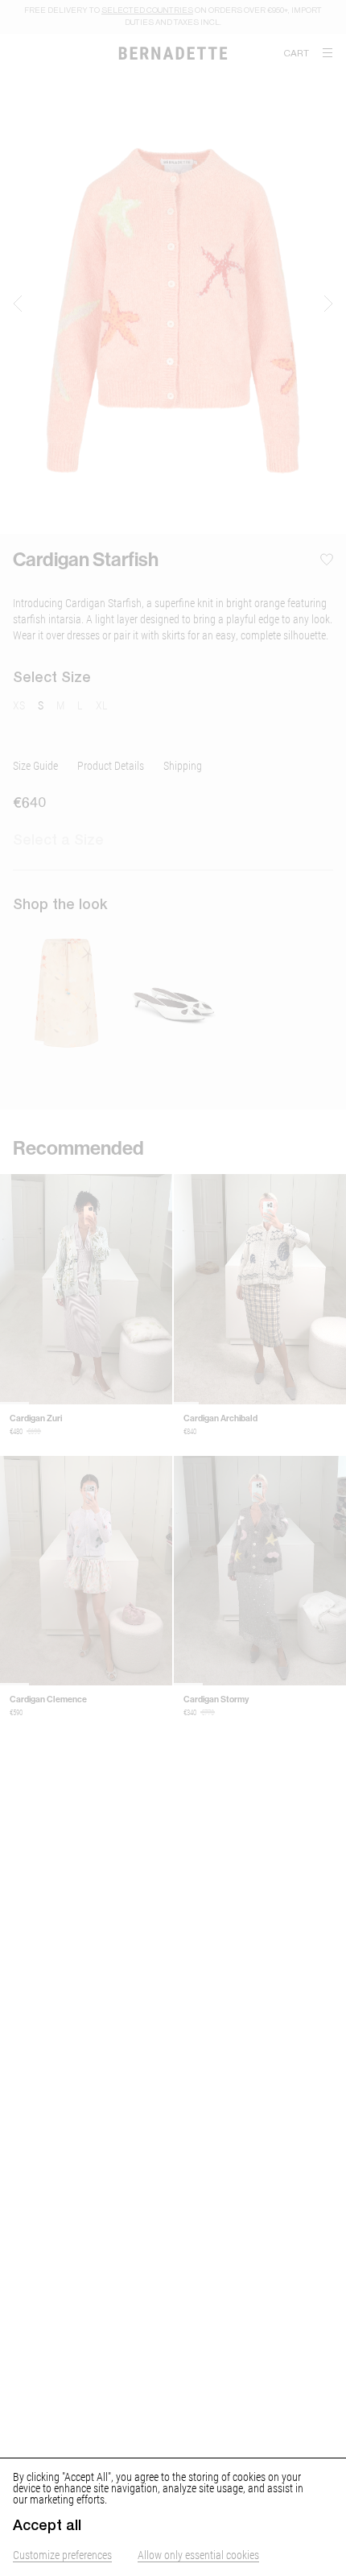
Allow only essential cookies (198, 2555)
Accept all (47, 2525)
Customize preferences (62, 2555)
